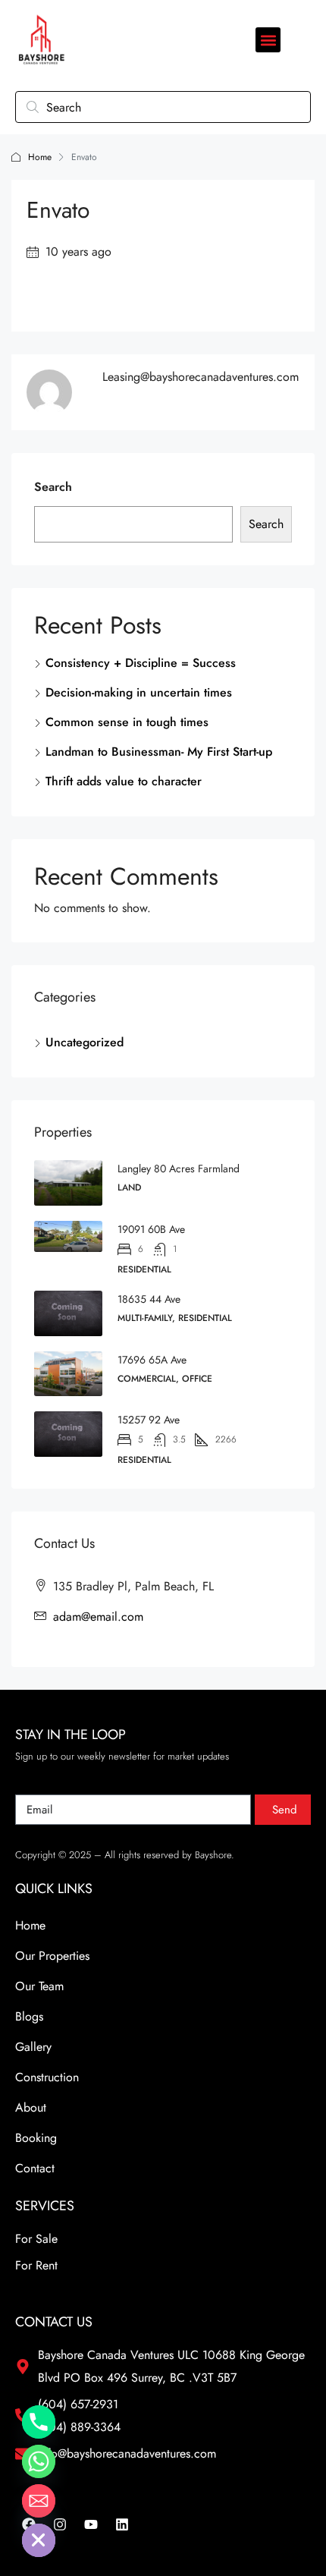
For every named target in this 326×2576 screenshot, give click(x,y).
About (31, 2107)
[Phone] (39, 2422)
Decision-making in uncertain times (139, 692)
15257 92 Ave (149, 1420)
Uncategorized (85, 1042)
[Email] (39, 2501)
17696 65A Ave (152, 1360)
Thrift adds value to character (124, 781)
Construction (47, 2077)
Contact (35, 2168)
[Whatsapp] (39, 2461)
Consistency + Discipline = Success (141, 663)
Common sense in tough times (127, 722)
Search (53, 487)
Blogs (29, 2016)
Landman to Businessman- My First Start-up (159, 752)
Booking (36, 2138)
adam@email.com (98, 1617)
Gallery (33, 2047)
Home (40, 157)
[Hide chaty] (39, 2540)
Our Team (39, 1986)
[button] (268, 40)
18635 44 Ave (149, 1299)
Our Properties (52, 1956)
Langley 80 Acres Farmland (179, 1168)
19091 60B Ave (151, 1229)
